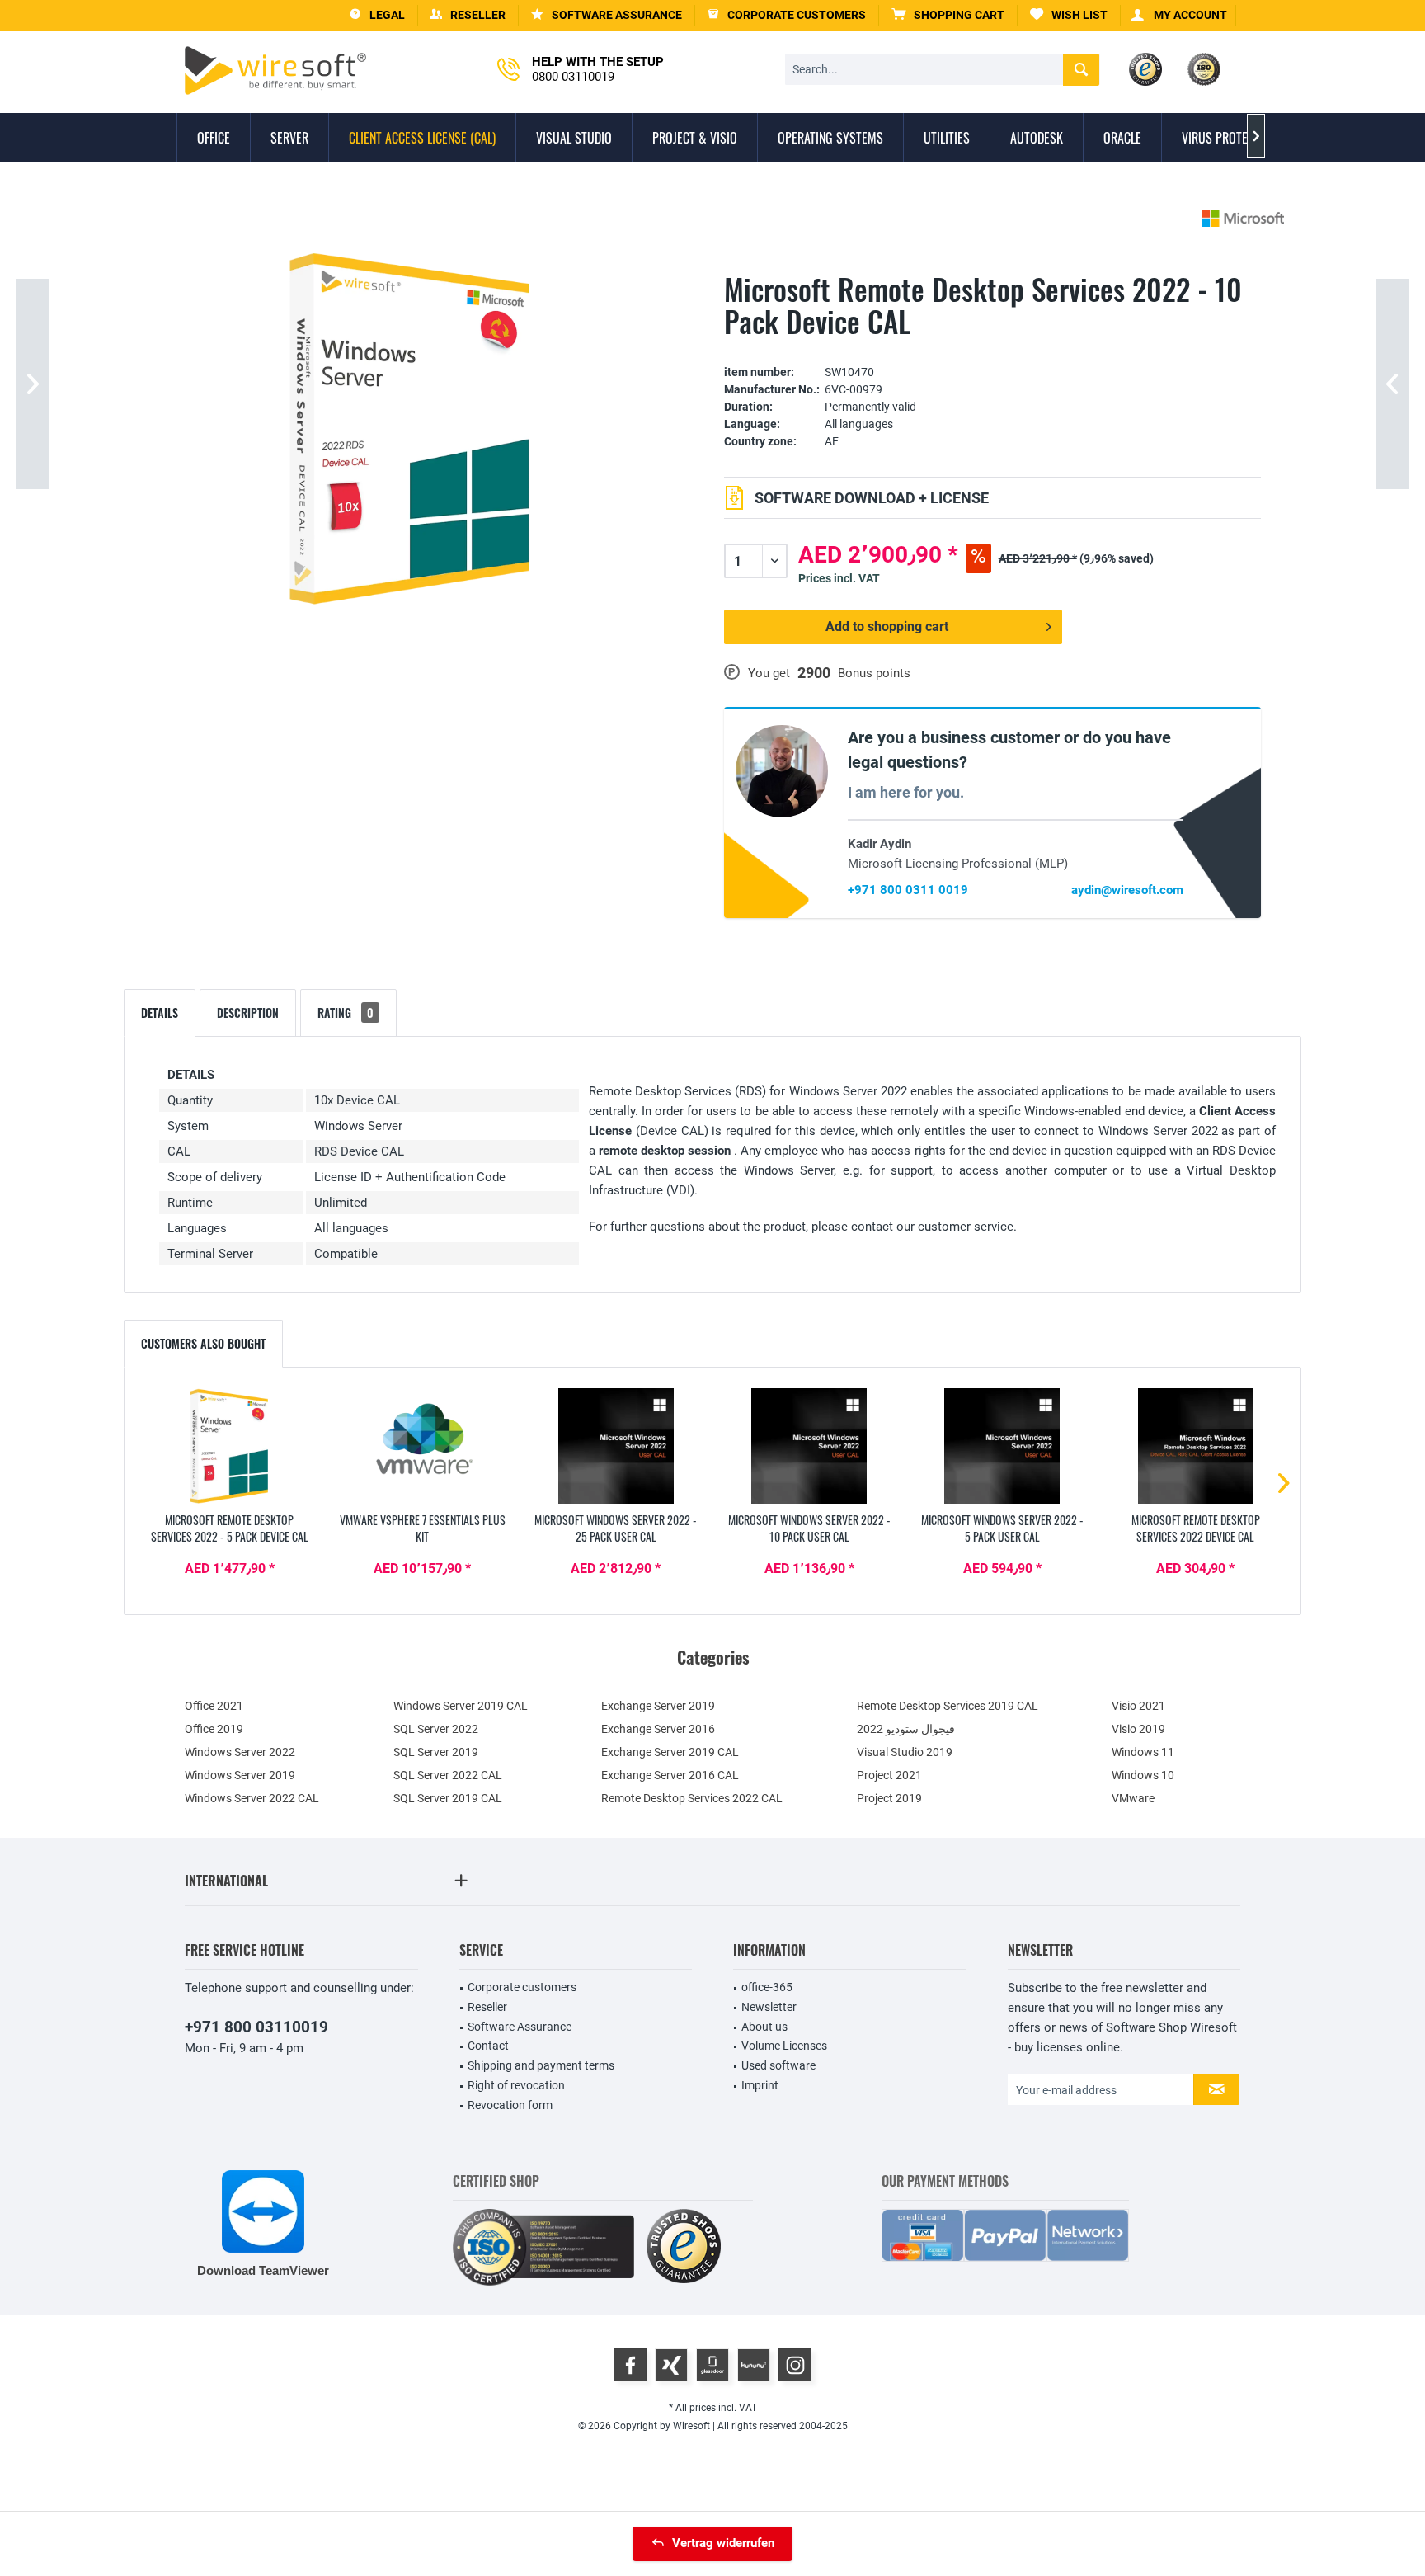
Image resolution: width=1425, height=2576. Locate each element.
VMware (1133, 1798)
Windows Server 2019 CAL (461, 1706)
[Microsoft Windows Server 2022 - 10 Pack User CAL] (809, 1446)
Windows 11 (1143, 1752)
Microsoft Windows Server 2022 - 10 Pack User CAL (809, 1528)
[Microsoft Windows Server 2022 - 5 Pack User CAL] (1002, 1446)
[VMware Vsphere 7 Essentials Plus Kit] (422, 1446)
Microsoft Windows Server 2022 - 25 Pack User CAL (616, 1528)
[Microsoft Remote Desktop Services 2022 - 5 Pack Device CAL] (229, 1446)
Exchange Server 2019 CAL (670, 1752)
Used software (778, 2065)
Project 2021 (889, 1775)
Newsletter (769, 2007)
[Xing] (671, 2365)
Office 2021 (214, 1706)
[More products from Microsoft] (1243, 218)
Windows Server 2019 (240, 1775)
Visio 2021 (1138, 1706)
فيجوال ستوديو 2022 (906, 1729)
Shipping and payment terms (541, 2065)
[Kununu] (754, 2365)
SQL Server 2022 (436, 1729)
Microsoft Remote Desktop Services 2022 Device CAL (1196, 1528)
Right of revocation (516, 2085)
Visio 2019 (1138, 1729)
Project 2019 (889, 1798)
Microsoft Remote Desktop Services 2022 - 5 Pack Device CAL (230, 1528)
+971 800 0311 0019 (908, 890)
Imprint (760, 2085)
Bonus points (874, 673)
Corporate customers (522, 1987)
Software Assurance (520, 2027)
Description (248, 1013)
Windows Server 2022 (240, 1752)
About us (764, 2027)
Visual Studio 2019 (905, 1752)
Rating (346, 1013)
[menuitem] (948, 15)
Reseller (487, 2007)
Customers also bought (203, 1343)
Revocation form (510, 2105)
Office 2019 (214, 1729)
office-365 (767, 1987)
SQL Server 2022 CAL (448, 1775)
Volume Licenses (784, 2046)
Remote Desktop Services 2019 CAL (948, 1706)
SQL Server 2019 (436, 1752)
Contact (488, 2046)
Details (160, 1013)
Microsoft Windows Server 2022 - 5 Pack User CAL (1002, 1528)
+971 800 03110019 (256, 2027)
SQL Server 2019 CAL (448, 1798)
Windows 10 (1143, 1775)
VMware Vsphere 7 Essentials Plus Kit (423, 1528)
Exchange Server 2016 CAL (670, 1775)
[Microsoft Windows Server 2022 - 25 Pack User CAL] (616, 1446)
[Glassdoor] (712, 2365)
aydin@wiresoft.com (1127, 890)
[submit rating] (992, 347)
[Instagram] (795, 2365)
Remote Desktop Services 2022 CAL (692, 1798)
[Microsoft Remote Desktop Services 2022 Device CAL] (1196, 1446)
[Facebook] (630, 2365)
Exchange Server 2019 (658, 1706)
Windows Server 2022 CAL (252, 1798)
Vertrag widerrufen (723, 2543)
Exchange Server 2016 (658, 1729)
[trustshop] (684, 2247)
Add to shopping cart (887, 626)
